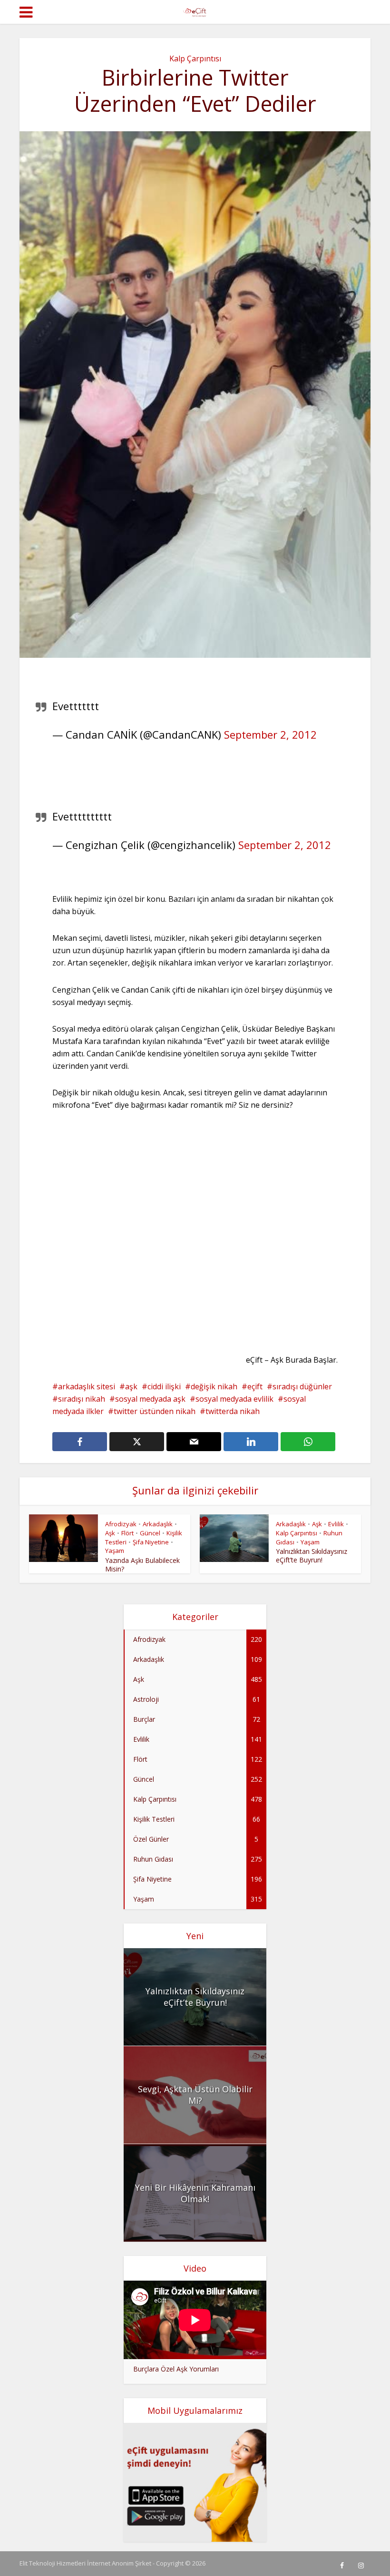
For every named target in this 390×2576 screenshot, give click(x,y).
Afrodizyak (121, 1524)
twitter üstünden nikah (155, 1411)
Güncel (150, 1533)
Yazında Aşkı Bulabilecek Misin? (142, 1565)
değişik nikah (214, 1386)
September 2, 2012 (270, 734)
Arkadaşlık (158, 1524)
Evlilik (336, 1524)
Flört (127, 1533)
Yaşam (115, 1551)
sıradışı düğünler (302, 1386)
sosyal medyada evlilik (234, 1399)
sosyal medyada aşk (150, 1399)
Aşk (110, 1533)
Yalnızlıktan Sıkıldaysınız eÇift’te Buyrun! (312, 1556)
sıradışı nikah (82, 1399)
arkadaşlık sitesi (87, 1386)
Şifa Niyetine (151, 1542)
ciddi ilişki (164, 1386)
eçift (255, 1386)
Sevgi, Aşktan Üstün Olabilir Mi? (195, 2095)
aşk (131, 1386)
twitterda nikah (233, 1411)
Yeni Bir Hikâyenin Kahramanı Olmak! (195, 2193)
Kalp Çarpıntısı (195, 59)
